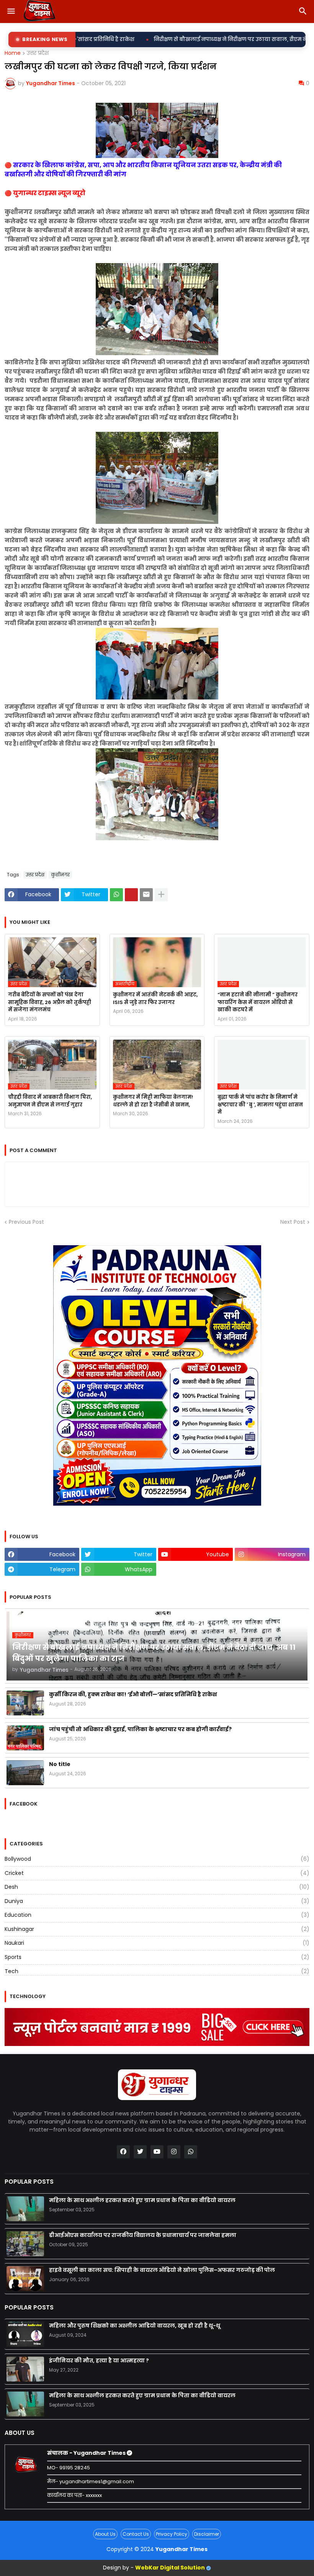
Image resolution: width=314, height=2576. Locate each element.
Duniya (157, 1901)
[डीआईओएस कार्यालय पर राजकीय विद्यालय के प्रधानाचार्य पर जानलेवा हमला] (25, 2244)
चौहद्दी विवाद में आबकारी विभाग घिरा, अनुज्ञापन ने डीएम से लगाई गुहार (50, 1101)
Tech (157, 1971)
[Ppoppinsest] (131, 895)
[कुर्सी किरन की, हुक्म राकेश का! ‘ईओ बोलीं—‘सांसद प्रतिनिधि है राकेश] (25, 1703)
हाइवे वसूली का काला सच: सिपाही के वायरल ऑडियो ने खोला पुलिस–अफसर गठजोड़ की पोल (162, 2270)
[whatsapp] (191, 2152)
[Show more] (161, 895)
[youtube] (157, 2152)
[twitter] (140, 2152)
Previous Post (26, 1222)
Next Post (293, 1222)
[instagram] (174, 2152)
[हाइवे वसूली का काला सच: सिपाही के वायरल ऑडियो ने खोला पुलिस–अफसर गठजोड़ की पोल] (25, 2279)
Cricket (157, 1873)
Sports (157, 1957)
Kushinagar (157, 1929)
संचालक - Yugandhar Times (87, 2453)
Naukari (157, 1943)
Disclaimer (207, 2534)
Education (157, 1915)
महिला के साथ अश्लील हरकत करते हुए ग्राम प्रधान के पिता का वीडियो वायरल (142, 2200)
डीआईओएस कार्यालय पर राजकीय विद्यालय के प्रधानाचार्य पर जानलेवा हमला (143, 2235)
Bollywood (157, 1859)
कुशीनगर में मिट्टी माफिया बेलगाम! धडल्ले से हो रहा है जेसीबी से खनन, (153, 1101)
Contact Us (136, 2534)
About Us (105, 2534)
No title (60, 1764)
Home (13, 53)
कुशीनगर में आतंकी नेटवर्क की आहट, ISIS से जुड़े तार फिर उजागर (155, 998)
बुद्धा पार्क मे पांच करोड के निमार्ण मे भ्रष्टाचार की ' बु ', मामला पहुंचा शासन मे (260, 1104)
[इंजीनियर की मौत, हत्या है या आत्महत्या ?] (25, 2369)
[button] (11, 12)
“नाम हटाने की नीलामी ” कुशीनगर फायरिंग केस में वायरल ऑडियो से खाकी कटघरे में (258, 1002)
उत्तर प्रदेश (38, 53)
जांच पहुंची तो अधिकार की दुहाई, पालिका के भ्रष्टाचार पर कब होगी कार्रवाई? (140, 1729)
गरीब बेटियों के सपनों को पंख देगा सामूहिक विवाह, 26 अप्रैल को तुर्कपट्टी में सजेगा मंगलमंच (50, 1002)
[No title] (25, 1773)
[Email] (146, 895)
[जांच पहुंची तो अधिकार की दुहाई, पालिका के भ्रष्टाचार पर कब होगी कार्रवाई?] (25, 1738)
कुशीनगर (60, 875)
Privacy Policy (172, 2534)
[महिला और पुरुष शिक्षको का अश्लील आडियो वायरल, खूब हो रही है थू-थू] (25, 2334)
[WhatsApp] (116, 895)
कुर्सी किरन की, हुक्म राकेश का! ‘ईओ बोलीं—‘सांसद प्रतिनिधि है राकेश (133, 1694)
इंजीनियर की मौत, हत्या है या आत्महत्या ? (99, 2360)
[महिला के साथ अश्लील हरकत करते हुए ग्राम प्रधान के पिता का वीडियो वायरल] (25, 2209)
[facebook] (123, 2152)
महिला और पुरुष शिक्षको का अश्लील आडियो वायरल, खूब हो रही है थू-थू (135, 2326)
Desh (157, 1887)
